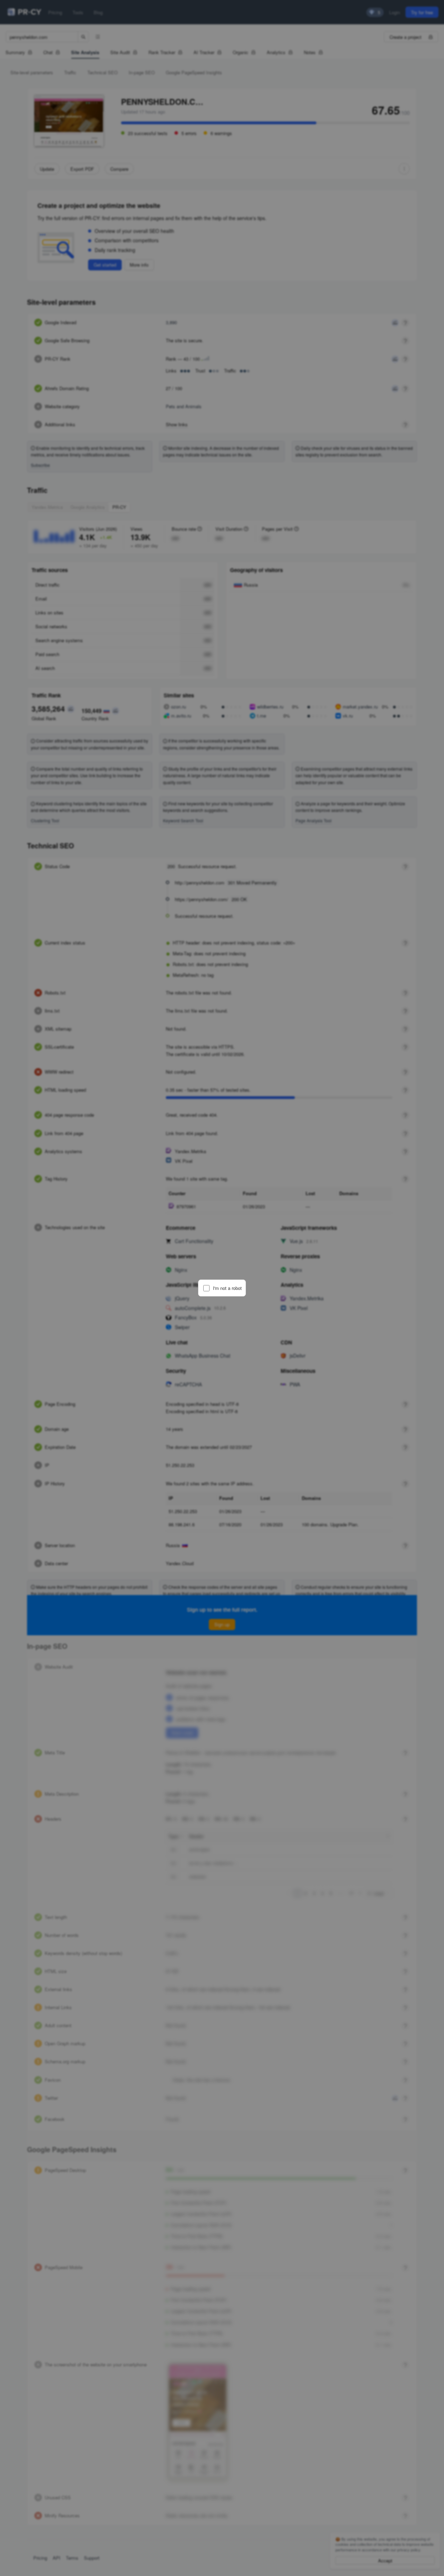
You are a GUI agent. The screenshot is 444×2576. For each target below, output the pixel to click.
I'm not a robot (227, 1288)
